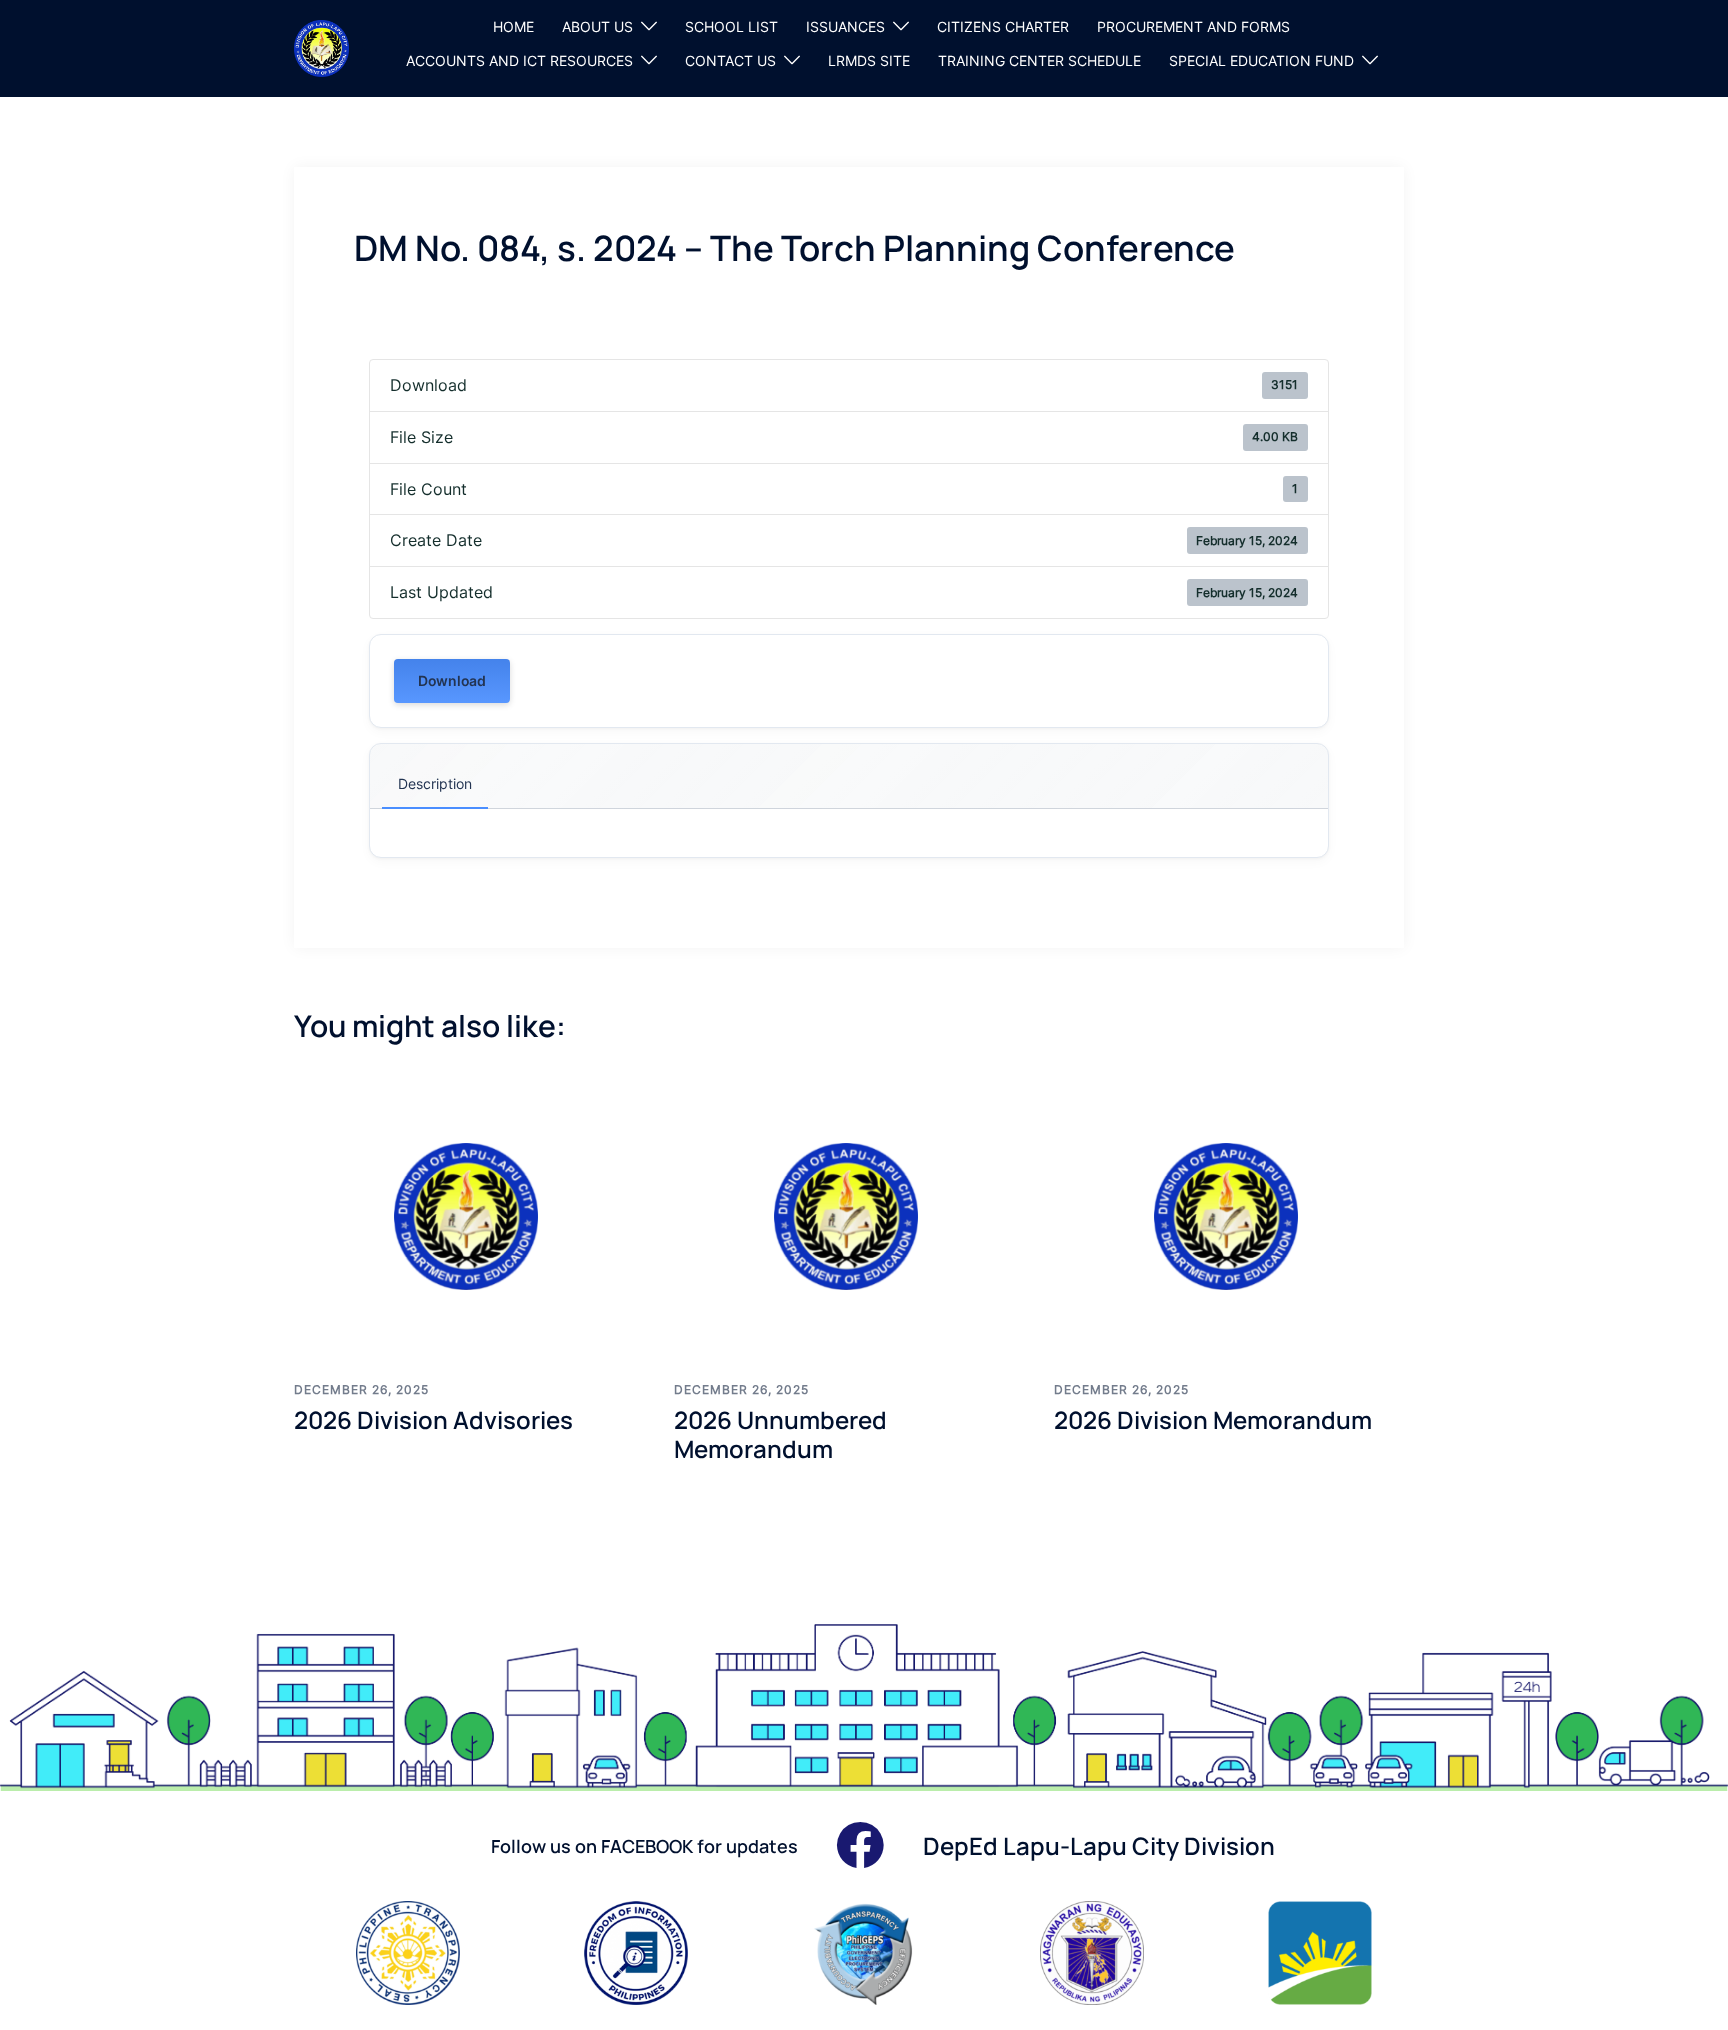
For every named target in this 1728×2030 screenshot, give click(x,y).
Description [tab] (435, 783)
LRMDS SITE (869, 60)
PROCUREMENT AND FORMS (1193, 26)
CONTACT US (730, 60)
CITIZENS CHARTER (1003, 26)
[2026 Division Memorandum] (1229, 1216)
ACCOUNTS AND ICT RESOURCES (519, 60)
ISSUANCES (845, 26)
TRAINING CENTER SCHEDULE (1039, 60)
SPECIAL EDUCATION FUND (1261, 60)
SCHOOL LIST (731, 26)
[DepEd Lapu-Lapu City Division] (321, 47)
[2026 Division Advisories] (469, 1216)
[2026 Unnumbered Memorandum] (849, 1216)
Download (452, 680)
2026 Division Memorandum (1213, 1419)
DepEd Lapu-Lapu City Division (1099, 1845)
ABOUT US (597, 26)
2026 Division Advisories (433, 1419)
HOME (513, 26)
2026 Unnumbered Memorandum (780, 1434)
